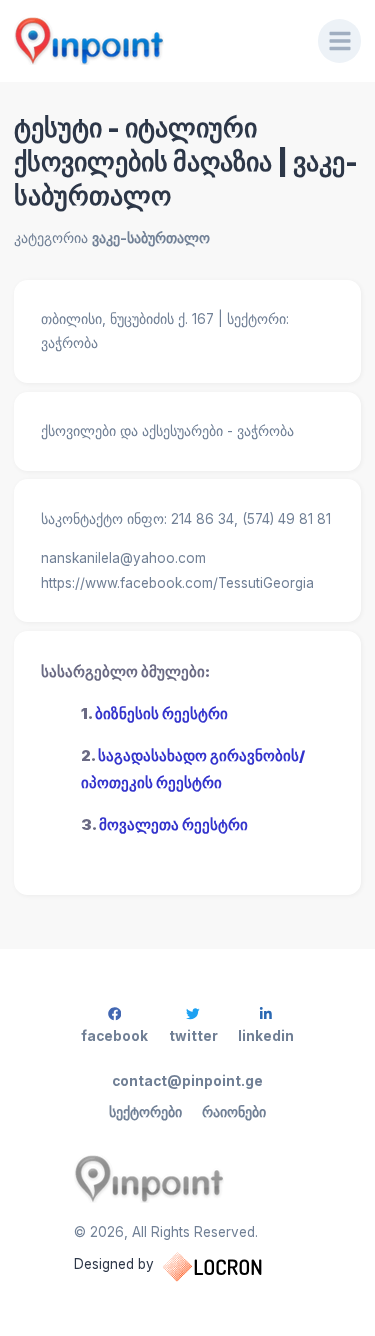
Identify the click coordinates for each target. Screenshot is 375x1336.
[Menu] (340, 41)
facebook (114, 1036)
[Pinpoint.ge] (152, 41)
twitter (193, 1036)
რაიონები (234, 1112)
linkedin (266, 1036)
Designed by (114, 1264)
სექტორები (145, 1112)
